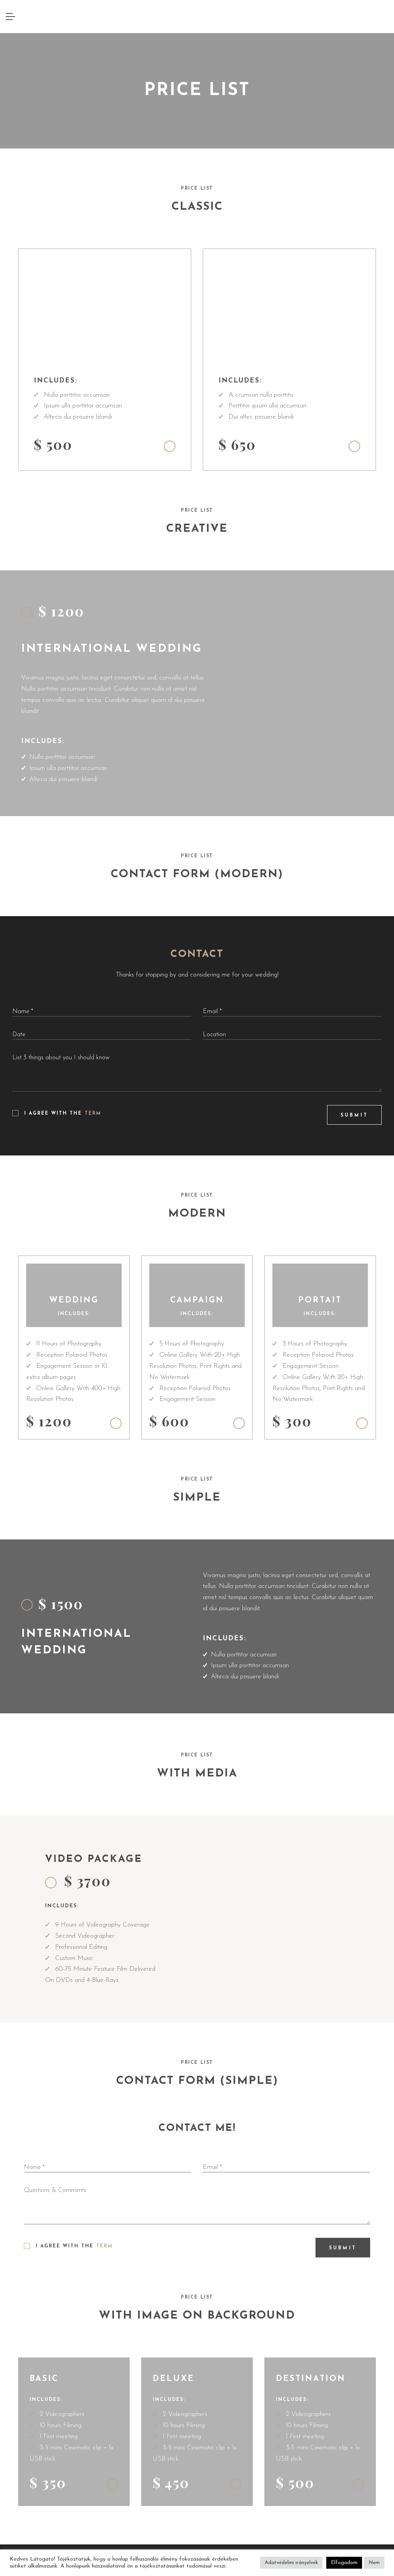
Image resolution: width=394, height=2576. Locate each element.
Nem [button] (374, 2563)
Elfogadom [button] (344, 2563)
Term (93, 1114)
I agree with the (63, 1114)
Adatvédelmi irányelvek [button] (291, 2563)
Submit (354, 1115)
